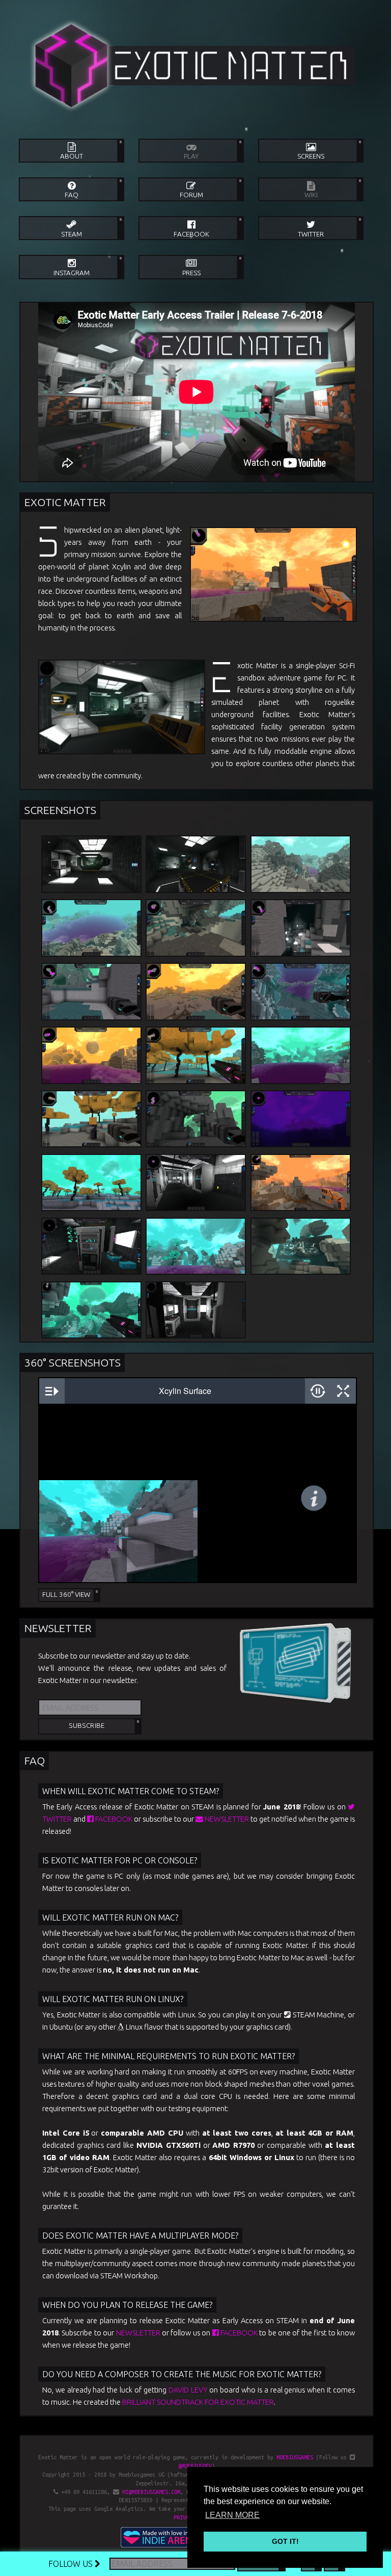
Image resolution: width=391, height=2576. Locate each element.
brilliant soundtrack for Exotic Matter (198, 2402)
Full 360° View (66, 1595)
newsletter (226, 1819)
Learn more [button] (232, 2515)
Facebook (113, 1819)
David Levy (188, 2390)
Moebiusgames (295, 2457)
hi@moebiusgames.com (151, 2492)
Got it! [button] (285, 2541)
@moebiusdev (195, 2466)
